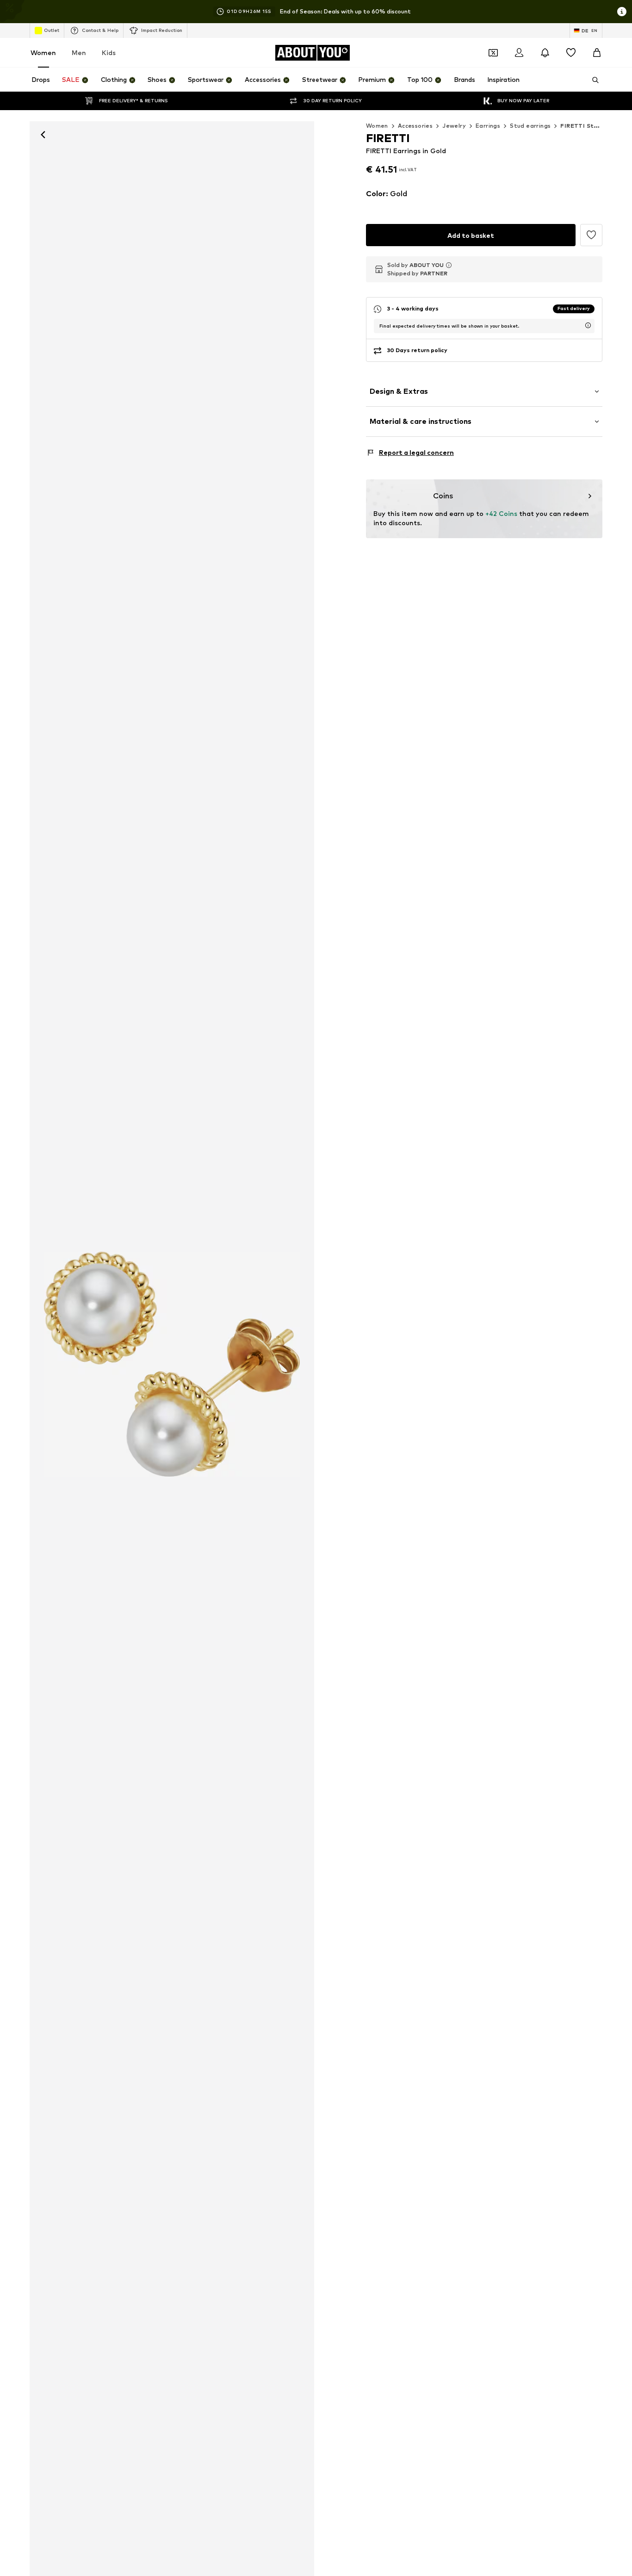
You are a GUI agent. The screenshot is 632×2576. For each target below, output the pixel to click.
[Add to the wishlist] (591, 235)
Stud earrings (530, 126)
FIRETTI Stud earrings (594, 126)
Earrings (488, 126)
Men (79, 53)
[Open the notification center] (545, 53)
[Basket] (597, 53)
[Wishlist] (571, 53)
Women (43, 53)
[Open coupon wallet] (493, 53)
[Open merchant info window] (449, 265)
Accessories (415, 126)
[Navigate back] (43, 135)
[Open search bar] (592, 80)
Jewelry (454, 126)
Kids (109, 53)
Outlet (52, 30)
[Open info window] (622, 12)
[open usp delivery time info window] (588, 325)
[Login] (519, 53)
